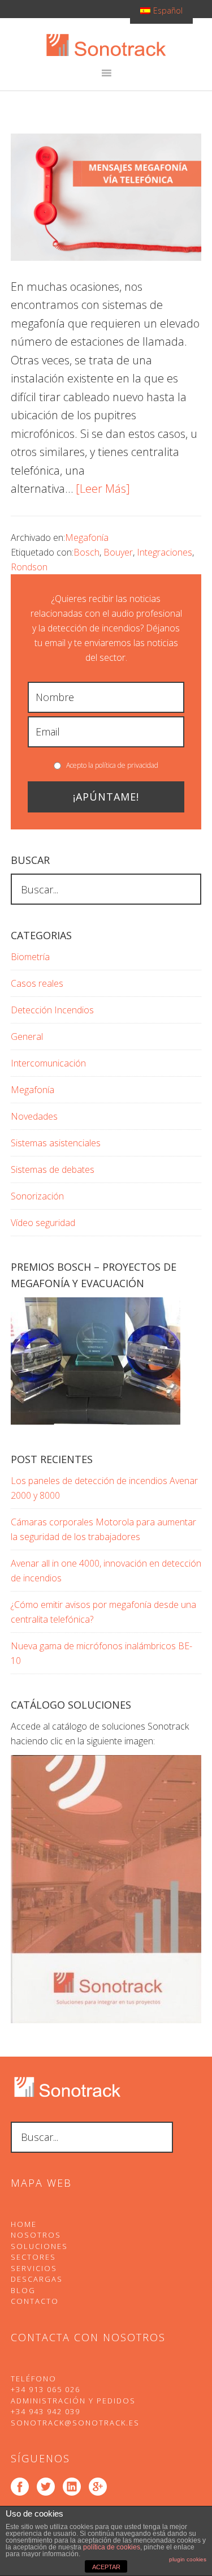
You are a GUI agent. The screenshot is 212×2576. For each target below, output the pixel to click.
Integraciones (165, 552)
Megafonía (87, 537)
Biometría (30, 957)
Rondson (29, 567)
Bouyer (118, 552)
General (27, 1037)
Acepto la (111, 765)
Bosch (86, 552)
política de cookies (112, 2547)
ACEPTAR (106, 2567)
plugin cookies (188, 2559)
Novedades (34, 1116)
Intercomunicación (48, 1063)
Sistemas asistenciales (56, 1143)
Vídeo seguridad (43, 1223)
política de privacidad (127, 765)
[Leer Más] (103, 489)
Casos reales (37, 983)
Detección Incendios (52, 1010)
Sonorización (37, 1196)
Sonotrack (106, 45)
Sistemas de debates (53, 1169)
